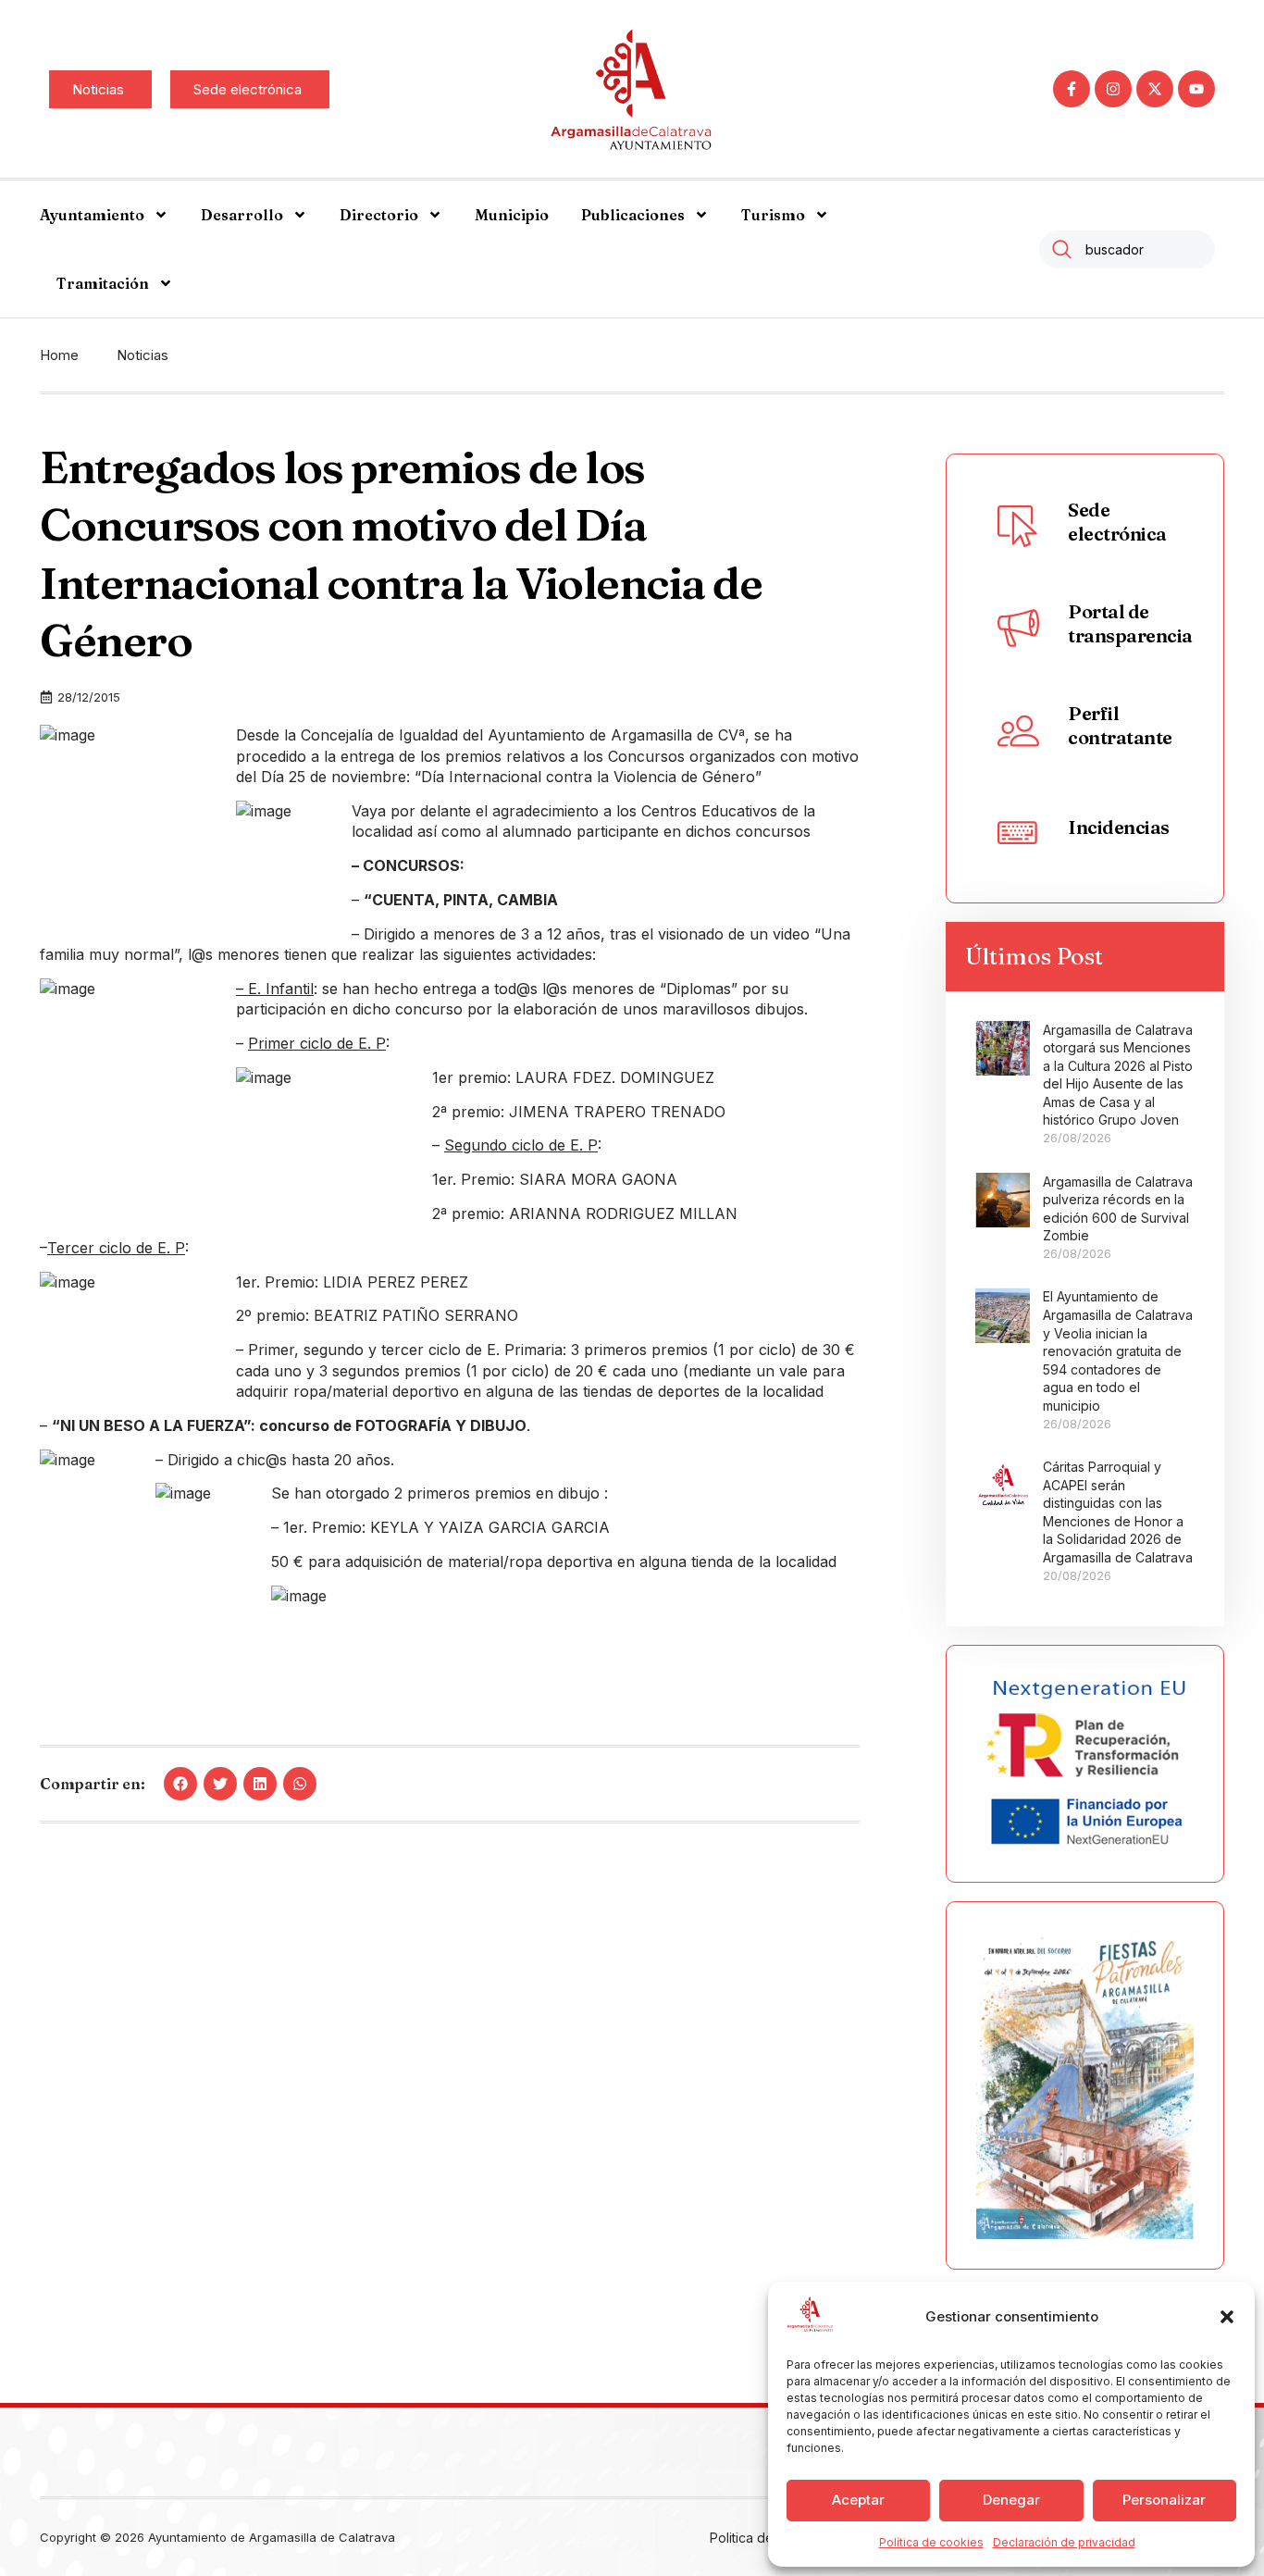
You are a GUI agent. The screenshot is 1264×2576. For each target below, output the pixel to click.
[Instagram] (1113, 89)
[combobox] (1127, 249)
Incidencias (1119, 827)
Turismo (773, 215)
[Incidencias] (1018, 831)
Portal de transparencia (1130, 623)
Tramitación (103, 283)
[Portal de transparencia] (1018, 628)
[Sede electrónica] (1018, 526)
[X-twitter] (1155, 89)
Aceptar (858, 2500)
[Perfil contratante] (1018, 729)
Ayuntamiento (92, 215)
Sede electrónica (1117, 522)
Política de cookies (931, 2542)
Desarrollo (242, 215)
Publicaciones (633, 215)
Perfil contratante (1120, 725)
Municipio (512, 215)
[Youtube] (1196, 89)
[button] (1227, 2317)
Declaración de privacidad (1064, 2542)
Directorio (379, 215)
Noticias (143, 355)
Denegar (1011, 2500)
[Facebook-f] (1072, 89)
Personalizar (1164, 2500)
